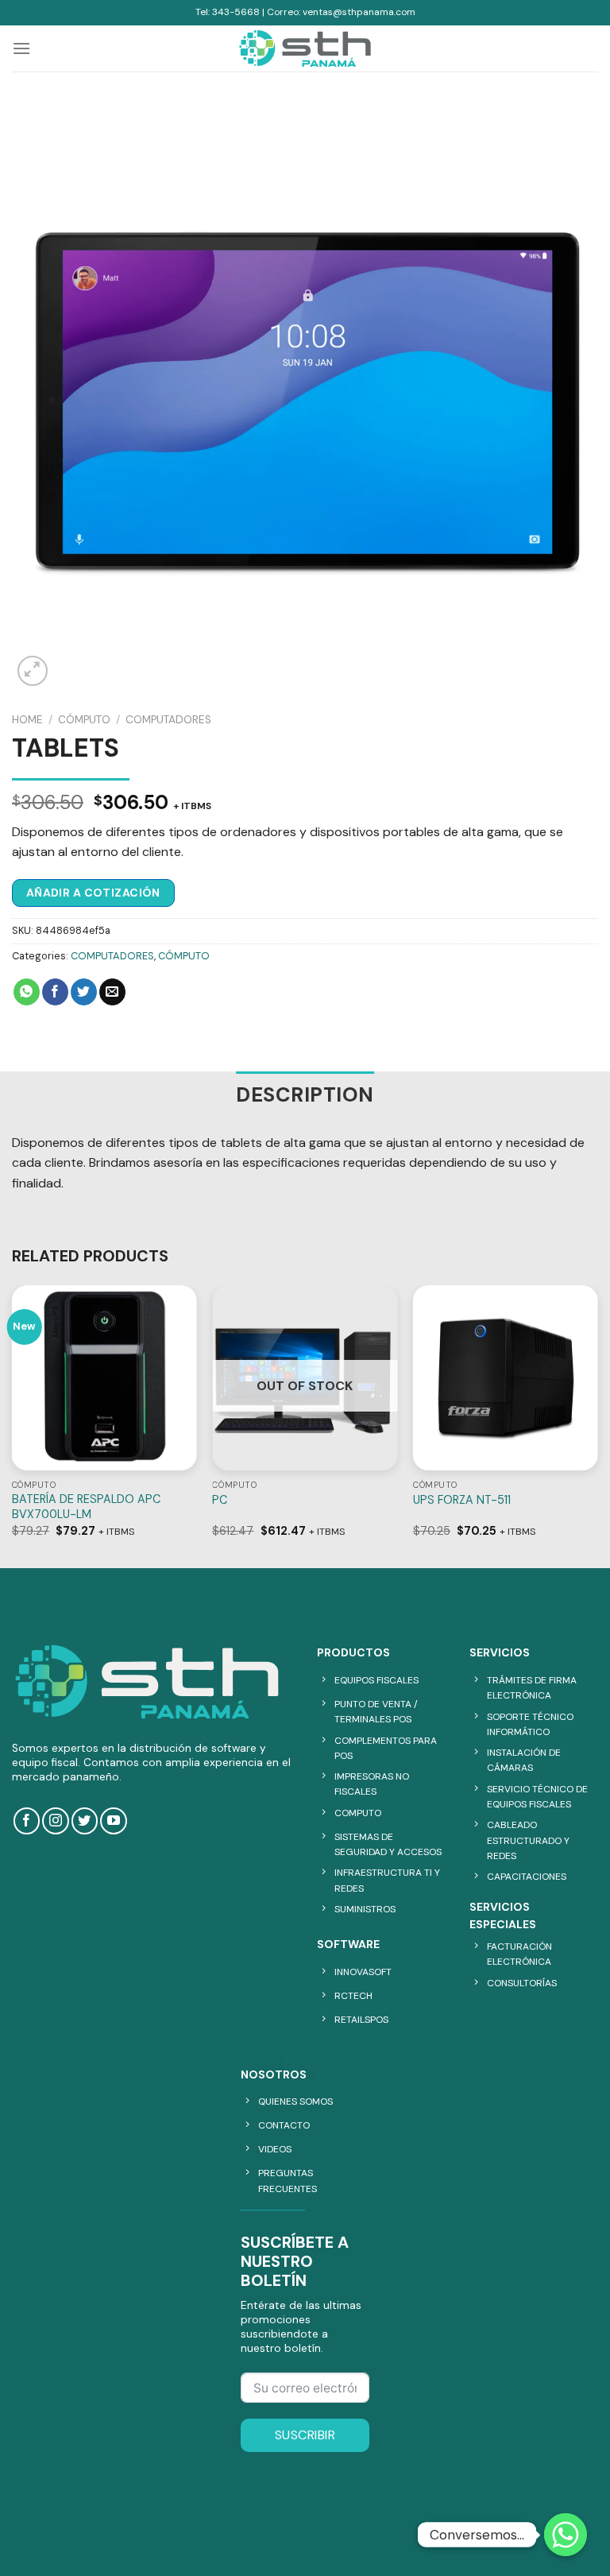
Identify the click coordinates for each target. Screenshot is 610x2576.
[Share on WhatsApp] (27, 992)
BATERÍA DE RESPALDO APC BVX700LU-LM (86, 1507)
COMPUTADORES (168, 720)
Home (27, 720)
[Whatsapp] (566, 2535)
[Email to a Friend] (112, 992)
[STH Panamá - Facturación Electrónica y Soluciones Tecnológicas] (305, 48)
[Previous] (13, 1425)
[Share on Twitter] (84, 992)
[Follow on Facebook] (27, 1821)
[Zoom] (33, 671)
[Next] (597, 1425)
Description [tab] (305, 1095)
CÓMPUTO (84, 720)
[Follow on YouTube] (113, 1821)
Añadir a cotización (93, 893)
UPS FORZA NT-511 (462, 1500)
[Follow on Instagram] (55, 1821)
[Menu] (21, 48)
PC (220, 1500)
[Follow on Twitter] (85, 1821)
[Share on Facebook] (55, 992)
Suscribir (305, 2435)
